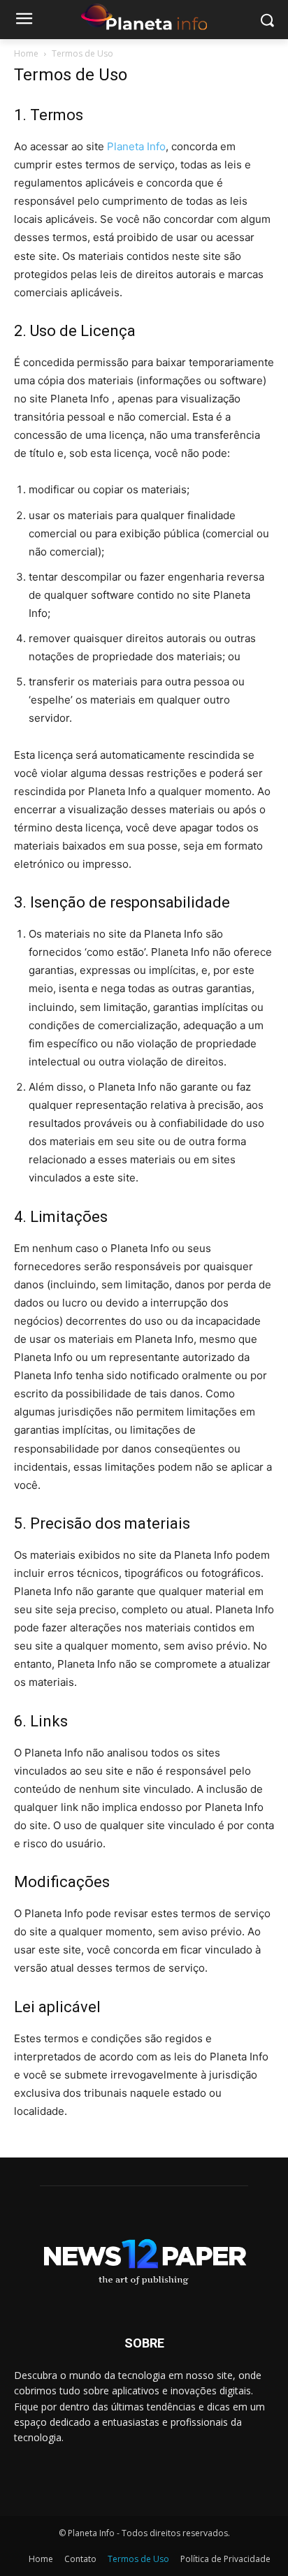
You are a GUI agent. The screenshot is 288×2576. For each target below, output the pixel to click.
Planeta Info (136, 146)
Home (26, 53)
